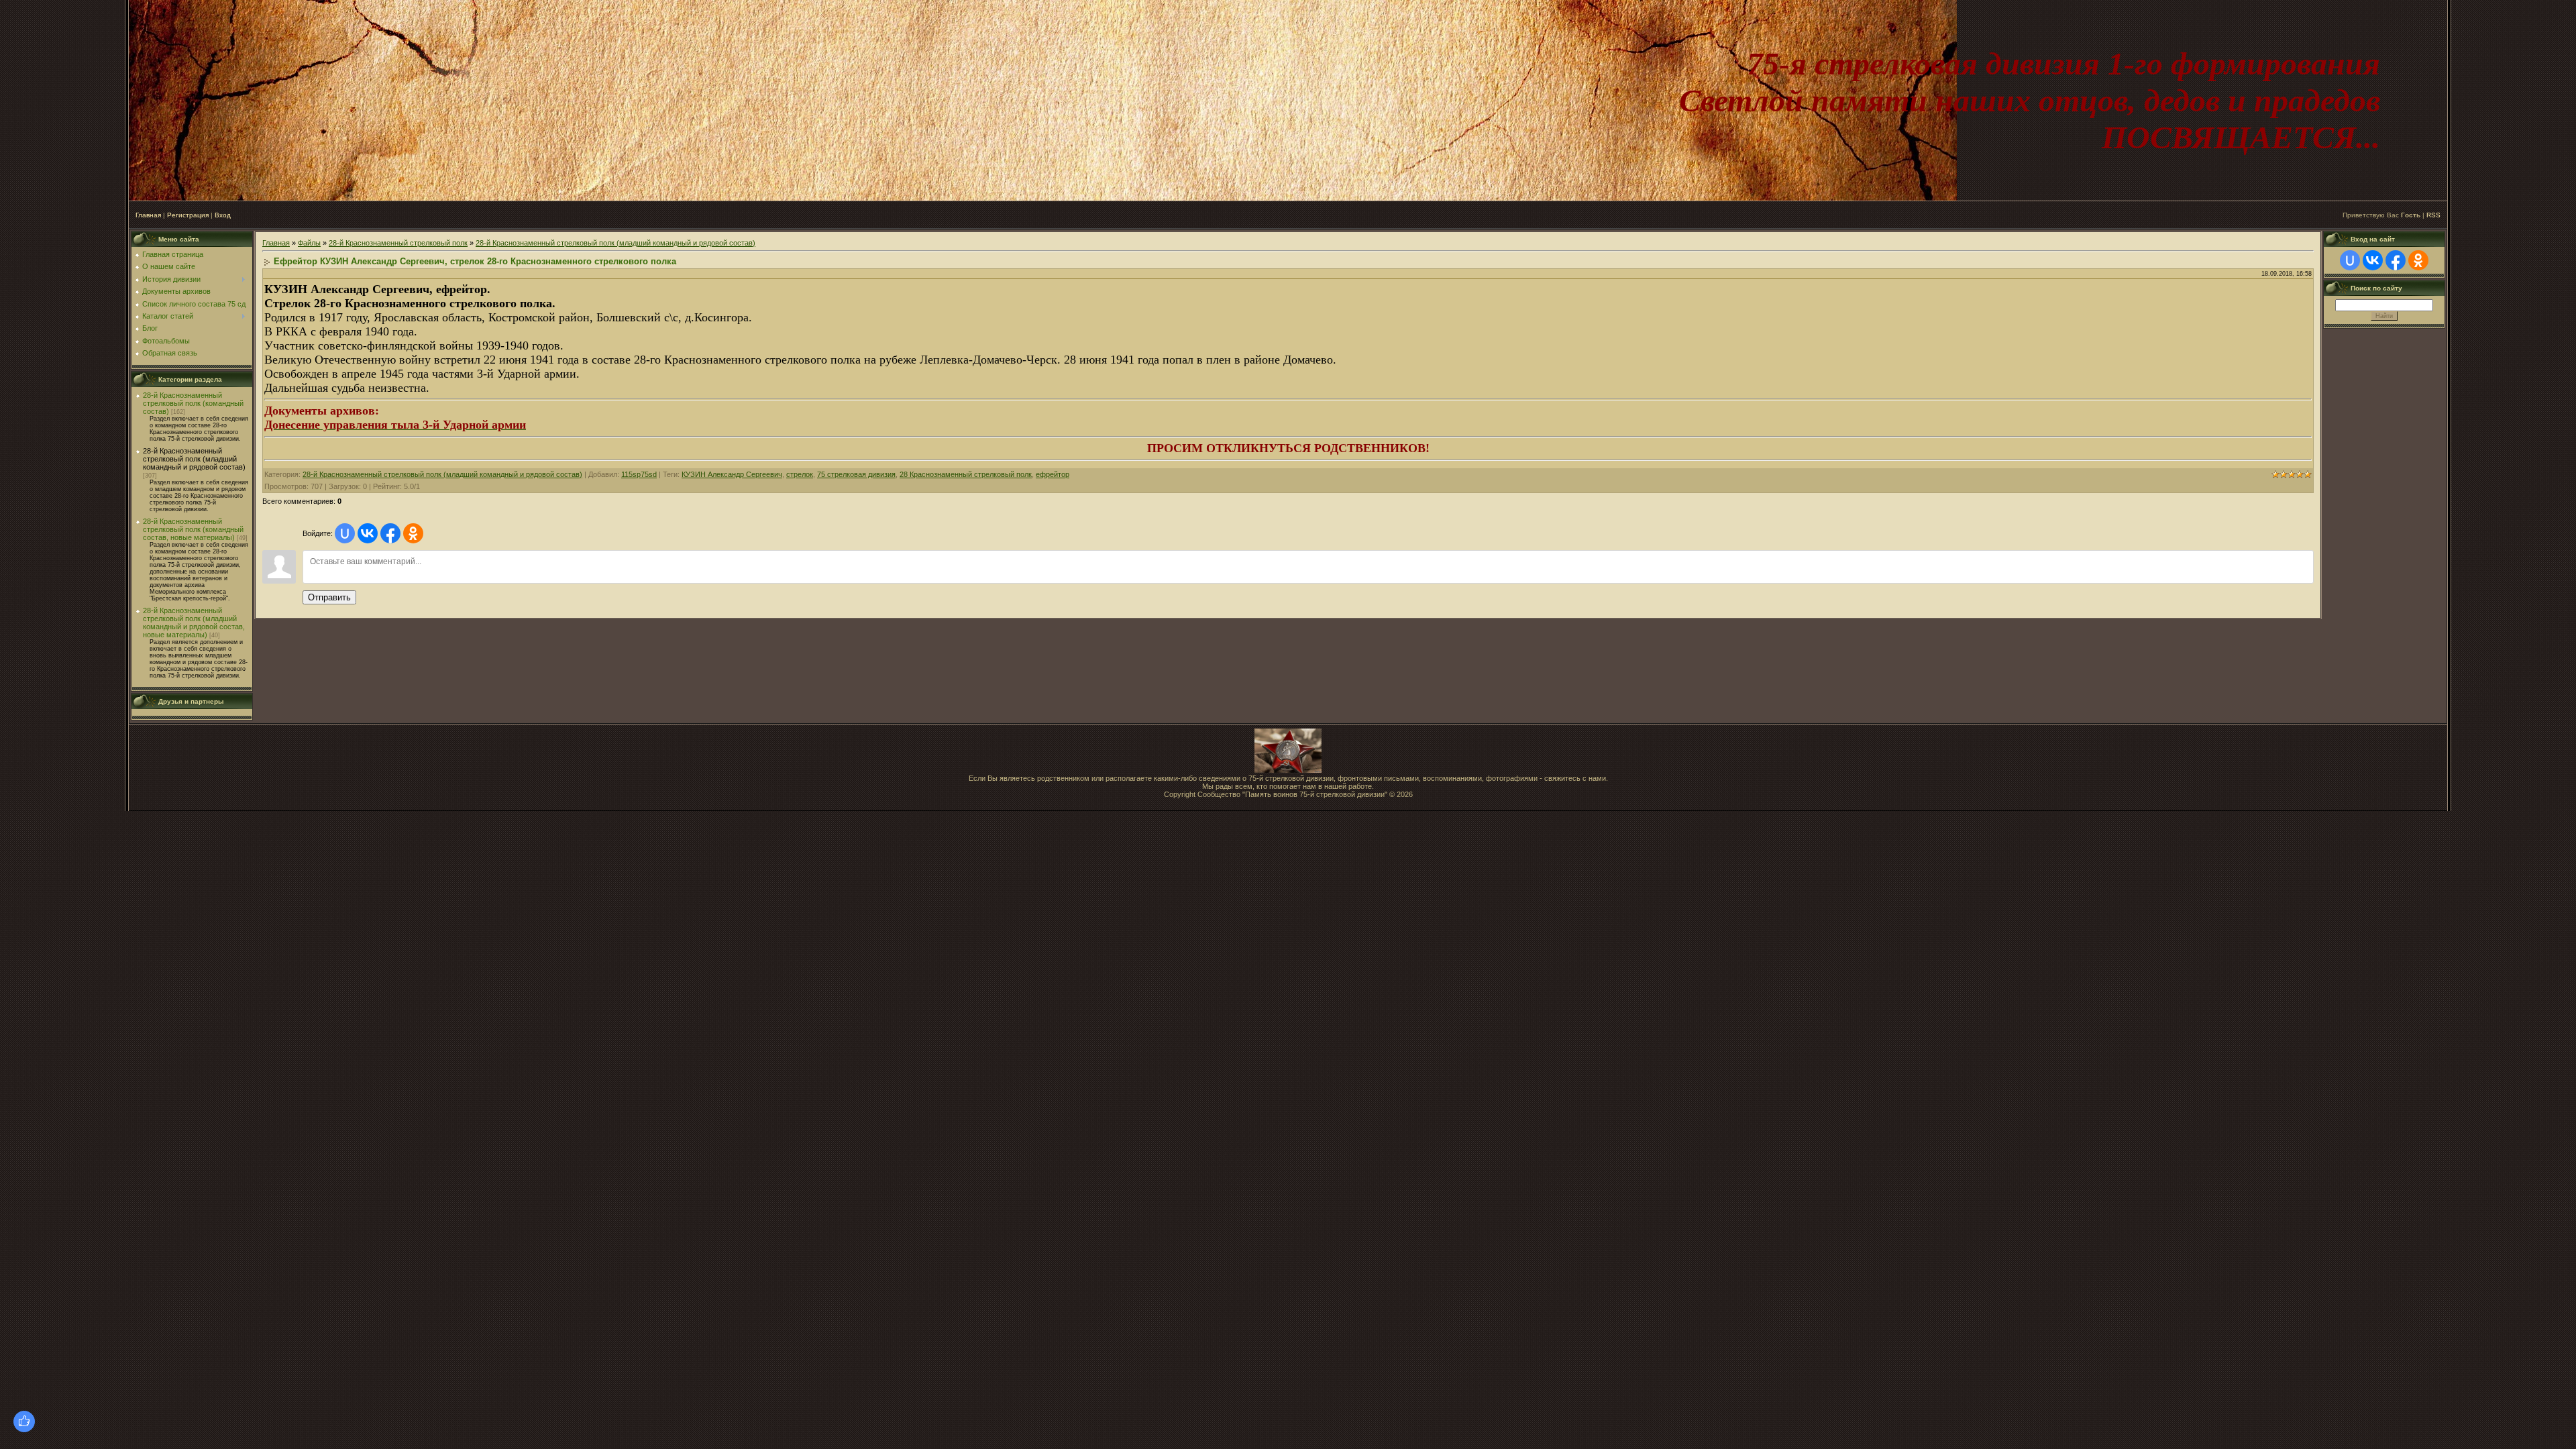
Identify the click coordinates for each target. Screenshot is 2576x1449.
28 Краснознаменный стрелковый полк (966, 474)
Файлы (309, 243)
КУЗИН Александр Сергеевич (732, 474)
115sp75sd (639, 474)
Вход (223, 215)
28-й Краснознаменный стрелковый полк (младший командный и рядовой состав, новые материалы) (194, 623)
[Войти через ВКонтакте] (368, 533)
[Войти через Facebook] (390, 533)
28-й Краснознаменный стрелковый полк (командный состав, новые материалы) (193, 529)
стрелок (800, 474)
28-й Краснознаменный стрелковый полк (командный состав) (193, 403)
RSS (2433, 215)
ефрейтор (1053, 474)
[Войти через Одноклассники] (413, 533)
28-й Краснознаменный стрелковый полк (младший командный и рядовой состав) (194, 459)
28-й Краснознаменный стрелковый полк (398, 243)
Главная (148, 215)
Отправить (329, 597)
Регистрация (188, 215)
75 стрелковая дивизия (856, 474)
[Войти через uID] (345, 533)
